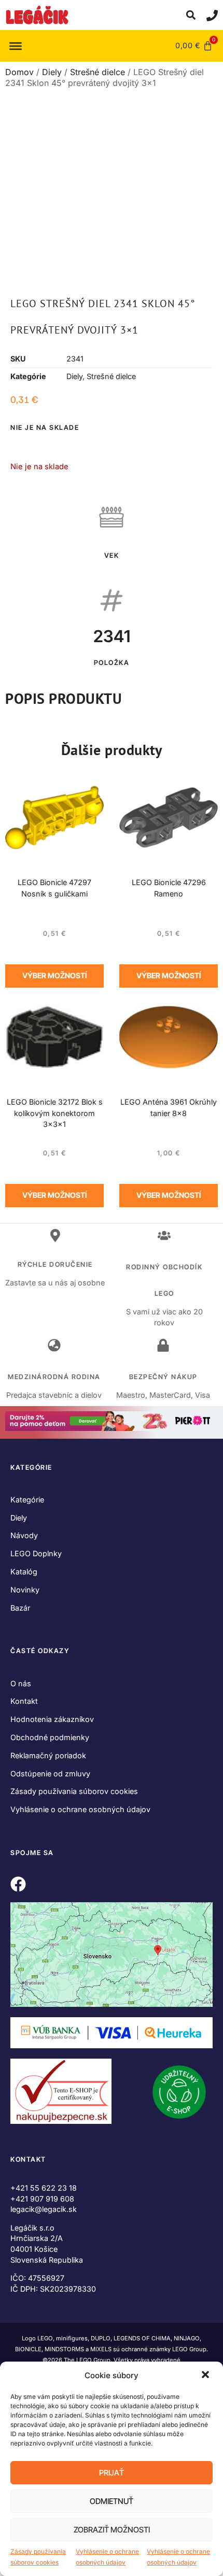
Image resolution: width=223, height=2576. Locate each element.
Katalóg (24, 1572)
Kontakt (24, 1701)
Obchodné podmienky (50, 1737)
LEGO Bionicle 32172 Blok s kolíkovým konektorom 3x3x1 (55, 1113)
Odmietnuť (112, 2501)
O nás (21, 1683)
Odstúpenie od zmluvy (50, 1774)
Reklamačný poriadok (48, 1755)
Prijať (112, 2473)
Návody (24, 1535)
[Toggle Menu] (16, 46)
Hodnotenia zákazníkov (52, 1719)
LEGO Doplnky (36, 1553)
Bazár (20, 1608)
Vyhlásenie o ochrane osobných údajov (107, 2557)
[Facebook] (18, 1884)
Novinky (25, 1590)
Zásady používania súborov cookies (38, 2557)
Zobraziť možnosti (112, 2530)
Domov (19, 72)
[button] (206, 2376)
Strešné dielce (97, 72)
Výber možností (55, 975)
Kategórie (27, 1500)
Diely (52, 72)
